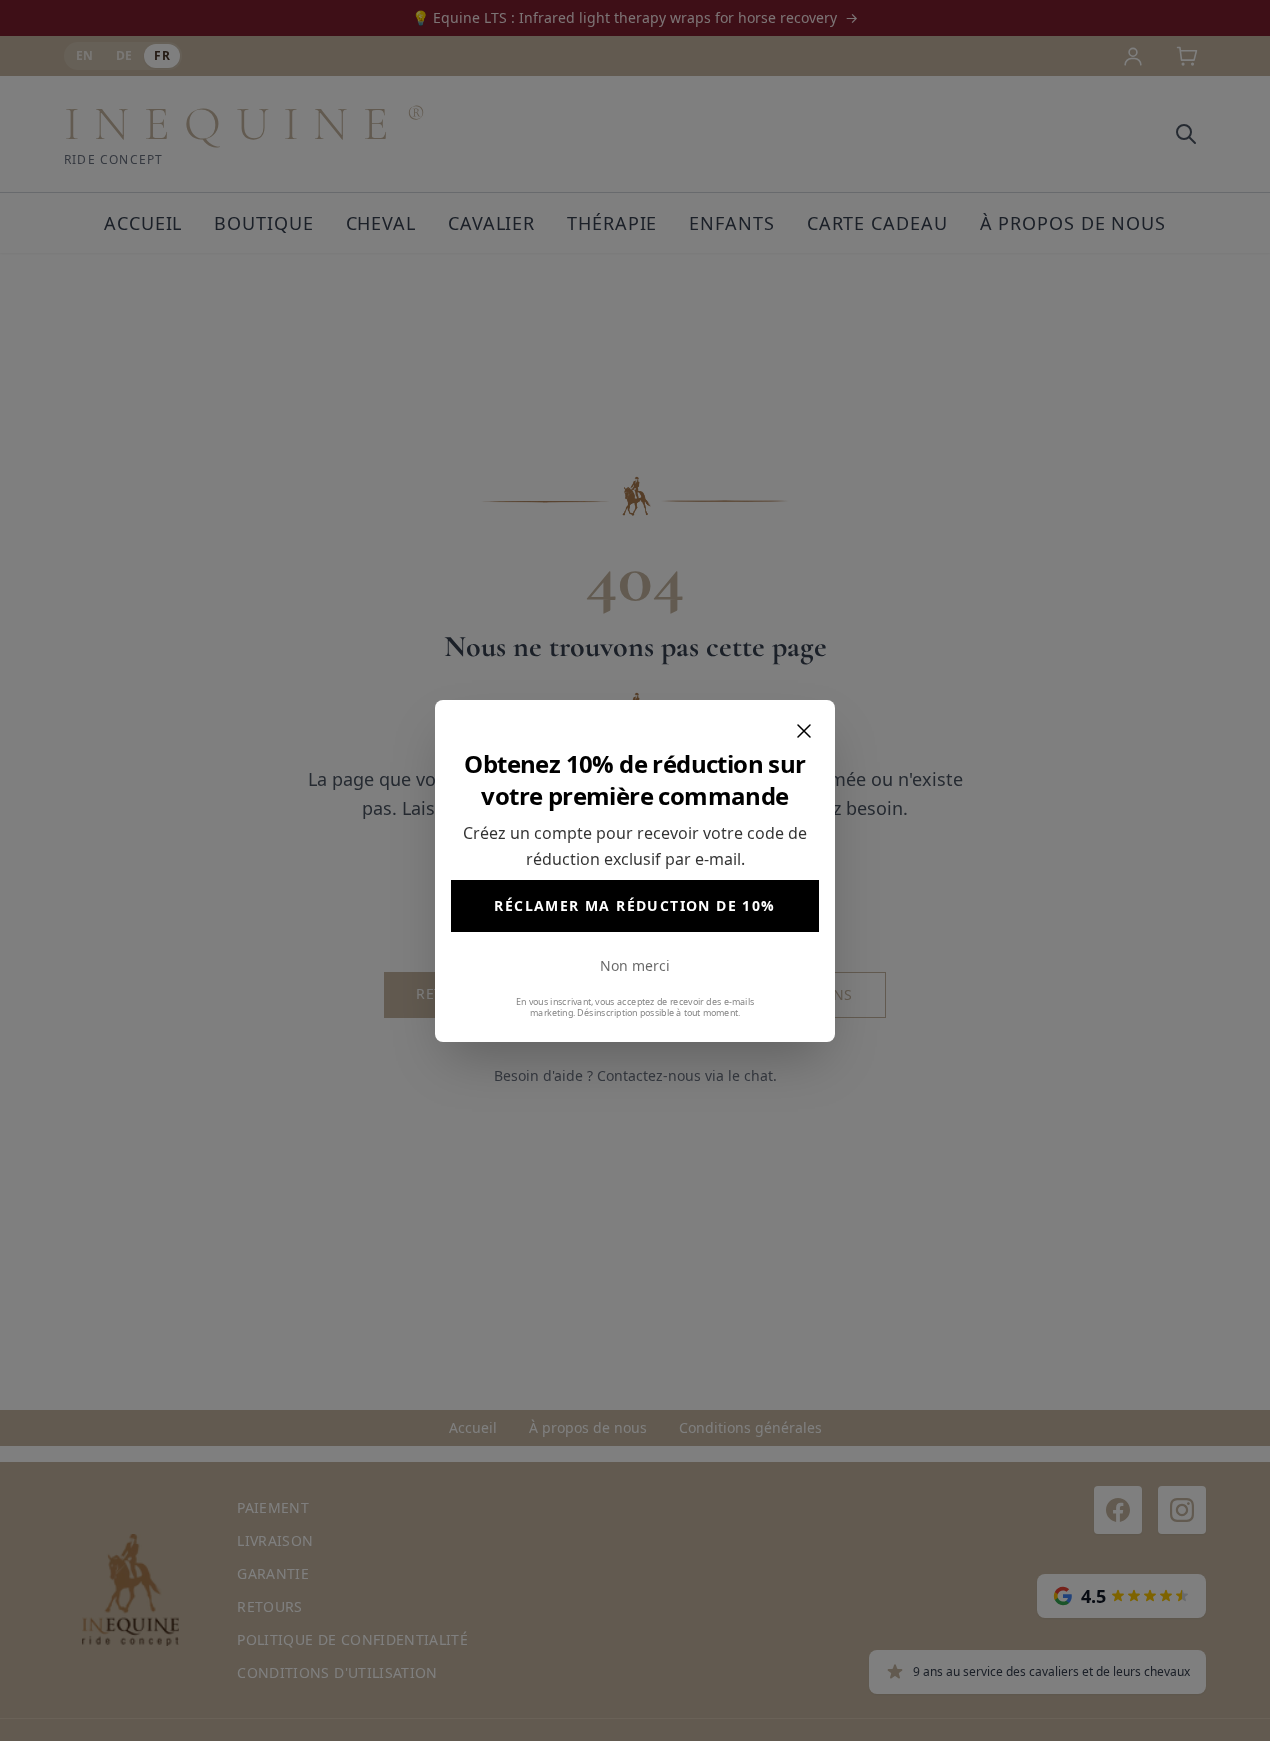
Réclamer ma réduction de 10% (634, 905)
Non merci (635, 965)
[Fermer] (804, 731)
